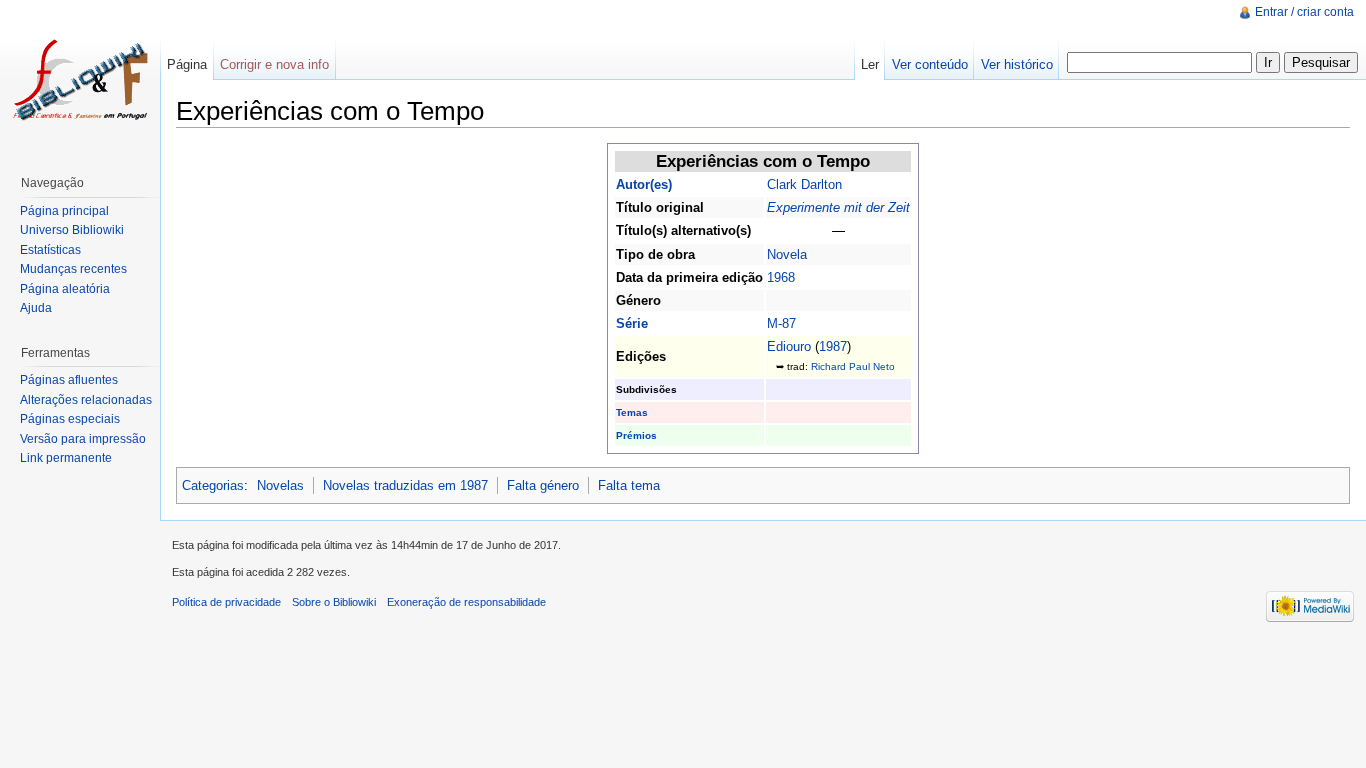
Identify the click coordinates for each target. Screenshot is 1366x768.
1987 (833, 346)
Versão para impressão (83, 439)
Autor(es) (644, 184)
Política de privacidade (226, 602)
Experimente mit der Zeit (838, 207)
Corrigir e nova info (274, 64)
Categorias (213, 485)
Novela (787, 254)
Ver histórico (1017, 64)
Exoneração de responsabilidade (466, 602)
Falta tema (629, 485)
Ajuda (36, 308)
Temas (632, 412)
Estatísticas (50, 250)
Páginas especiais (70, 419)
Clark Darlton (804, 184)
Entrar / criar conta (1304, 12)
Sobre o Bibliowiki (334, 602)
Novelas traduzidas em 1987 (405, 485)
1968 (781, 277)
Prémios (636, 435)
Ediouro (789, 346)
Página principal (64, 211)
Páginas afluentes (69, 380)
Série (632, 323)
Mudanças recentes (73, 269)
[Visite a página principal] (80, 80)
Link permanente (66, 458)
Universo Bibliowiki (72, 230)
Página (187, 64)
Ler (870, 64)
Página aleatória (65, 289)
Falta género (543, 485)
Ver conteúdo (930, 64)
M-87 (781, 323)
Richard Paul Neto (853, 366)
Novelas (280, 485)
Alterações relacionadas (86, 400)
